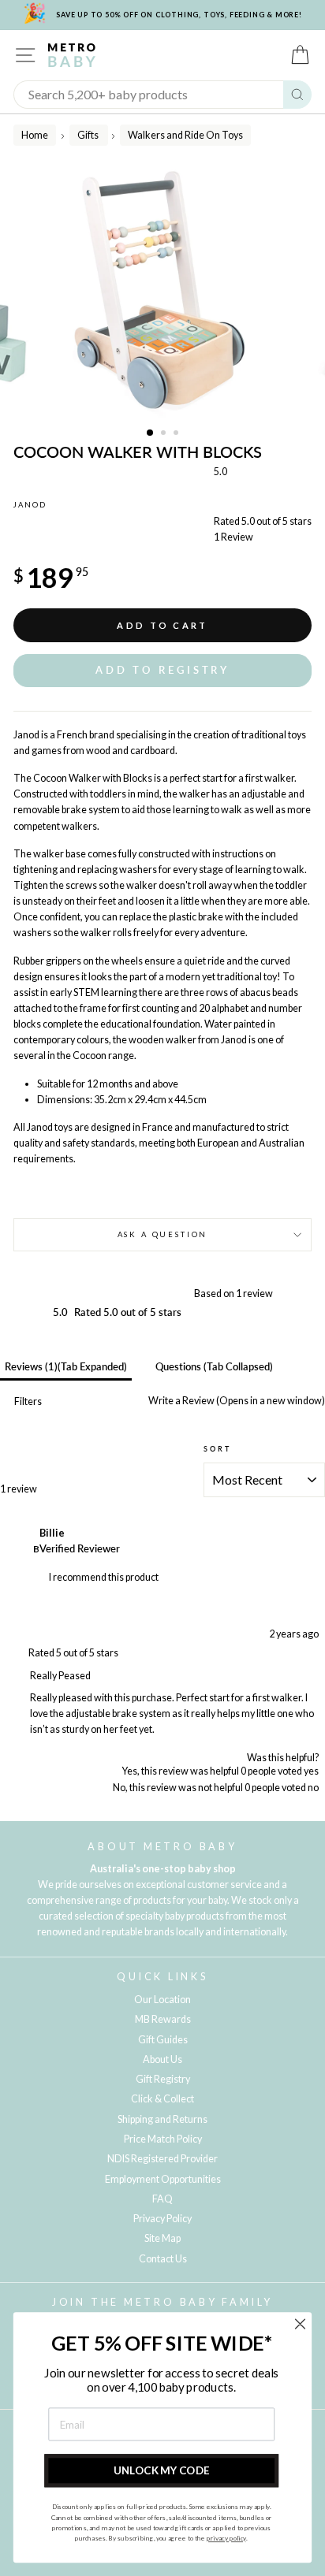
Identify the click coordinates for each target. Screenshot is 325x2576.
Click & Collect (162, 2099)
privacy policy (226, 2538)
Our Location (162, 2000)
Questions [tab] (214, 1367)
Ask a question (163, 1234)
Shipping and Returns (162, 2119)
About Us (162, 2059)
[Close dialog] (300, 2323)
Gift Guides (163, 2040)
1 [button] (151, 433)
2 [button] (165, 434)
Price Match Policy (163, 2139)
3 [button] (177, 434)
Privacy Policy (162, 2219)
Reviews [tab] (66, 1367)
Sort (217, 1449)
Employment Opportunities (163, 2179)
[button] (162, 670)
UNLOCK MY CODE (162, 2470)
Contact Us (163, 2259)
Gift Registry (163, 2079)
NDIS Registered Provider (162, 2159)
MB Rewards (163, 2019)
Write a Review (236, 1401)
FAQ (162, 2199)
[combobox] (149, 95)
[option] (162, 292)
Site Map (162, 2238)
